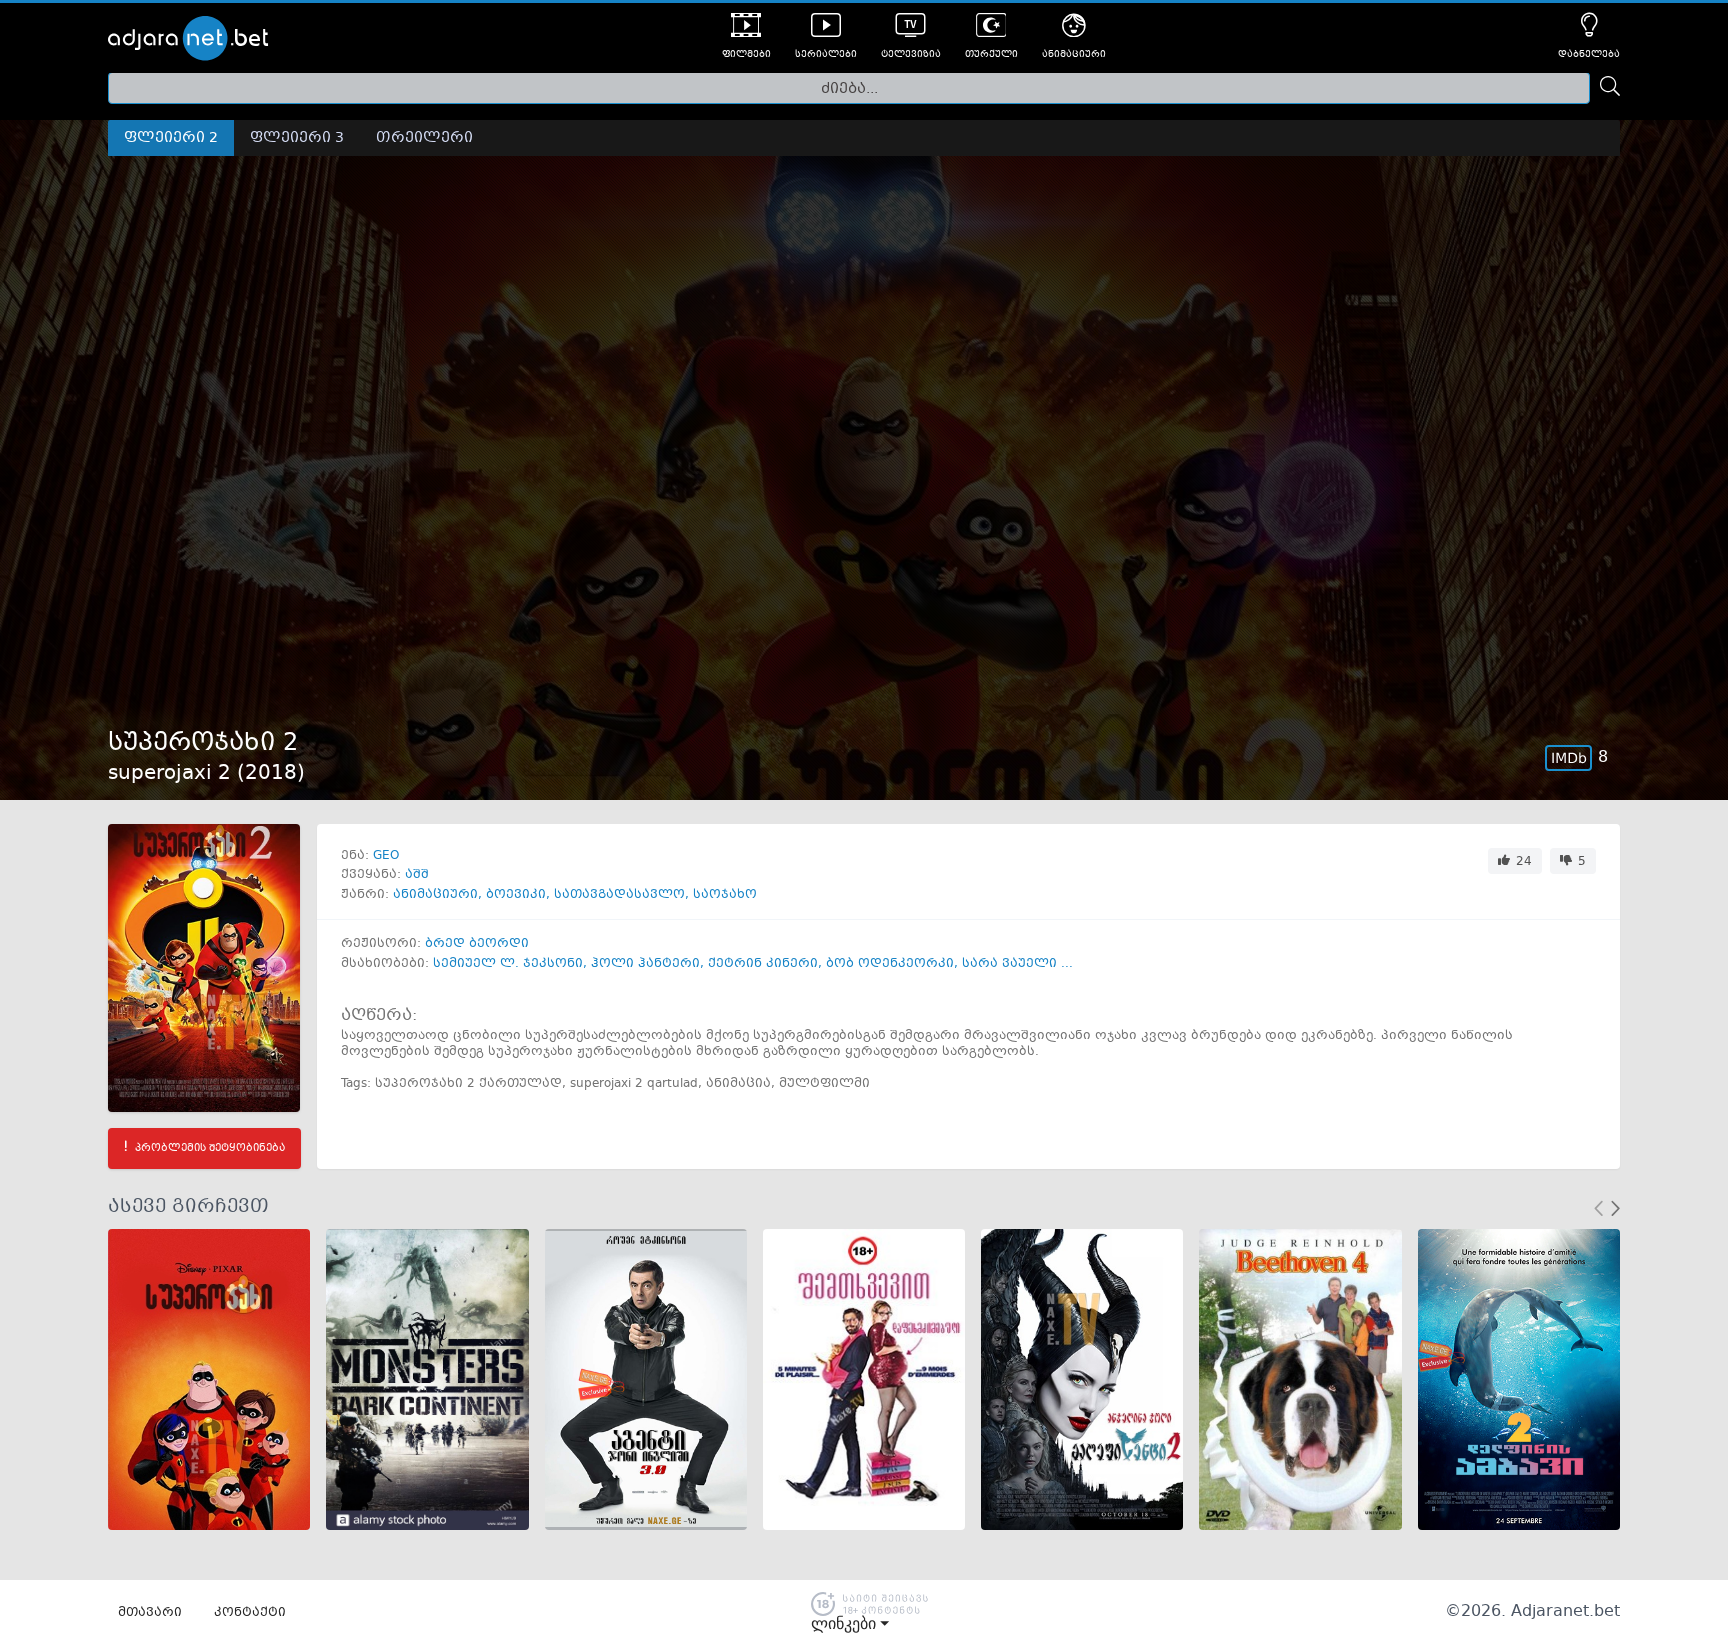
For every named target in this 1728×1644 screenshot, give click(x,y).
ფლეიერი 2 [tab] (171, 138)
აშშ (417, 875)
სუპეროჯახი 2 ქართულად (468, 1084)
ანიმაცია (738, 1084)
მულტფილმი (824, 1084)
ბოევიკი (516, 895)
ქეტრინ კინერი (763, 964)
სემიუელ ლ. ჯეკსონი (508, 964)
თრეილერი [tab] (424, 138)
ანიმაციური (435, 895)
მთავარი (150, 1613)
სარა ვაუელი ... (1017, 964)
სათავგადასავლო (619, 895)
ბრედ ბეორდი (477, 944)
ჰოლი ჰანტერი (645, 964)
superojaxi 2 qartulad (634, 1084)
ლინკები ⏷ (850, 1624)
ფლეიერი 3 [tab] (297, 138)
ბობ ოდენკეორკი (890, 964)
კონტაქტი (250, 1613)
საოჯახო (725, 895)
